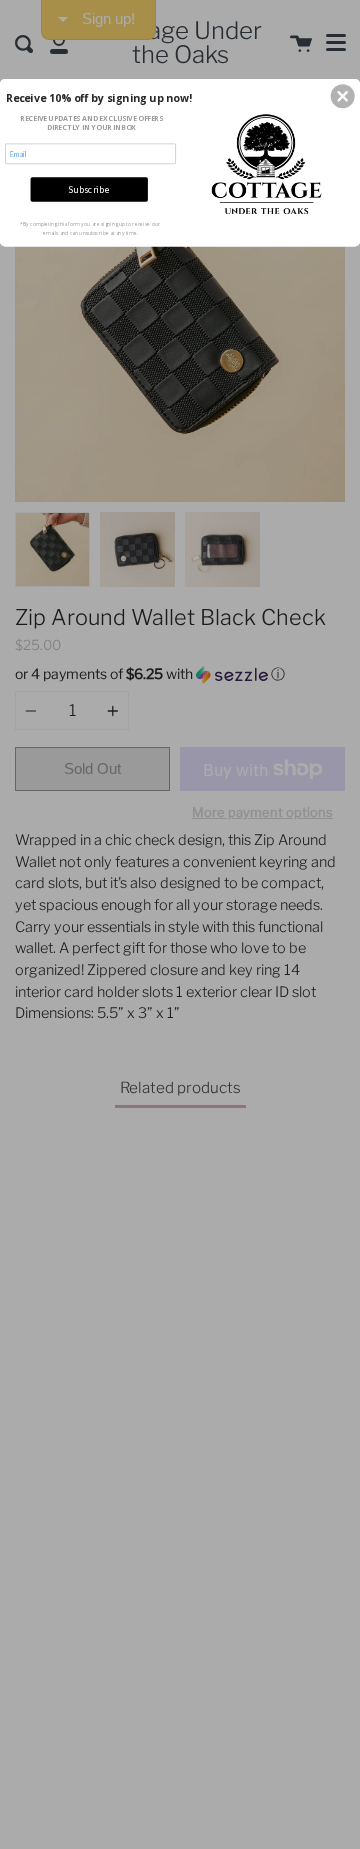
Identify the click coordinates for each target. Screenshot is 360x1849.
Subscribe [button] (89, 189)
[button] (343, 97)
